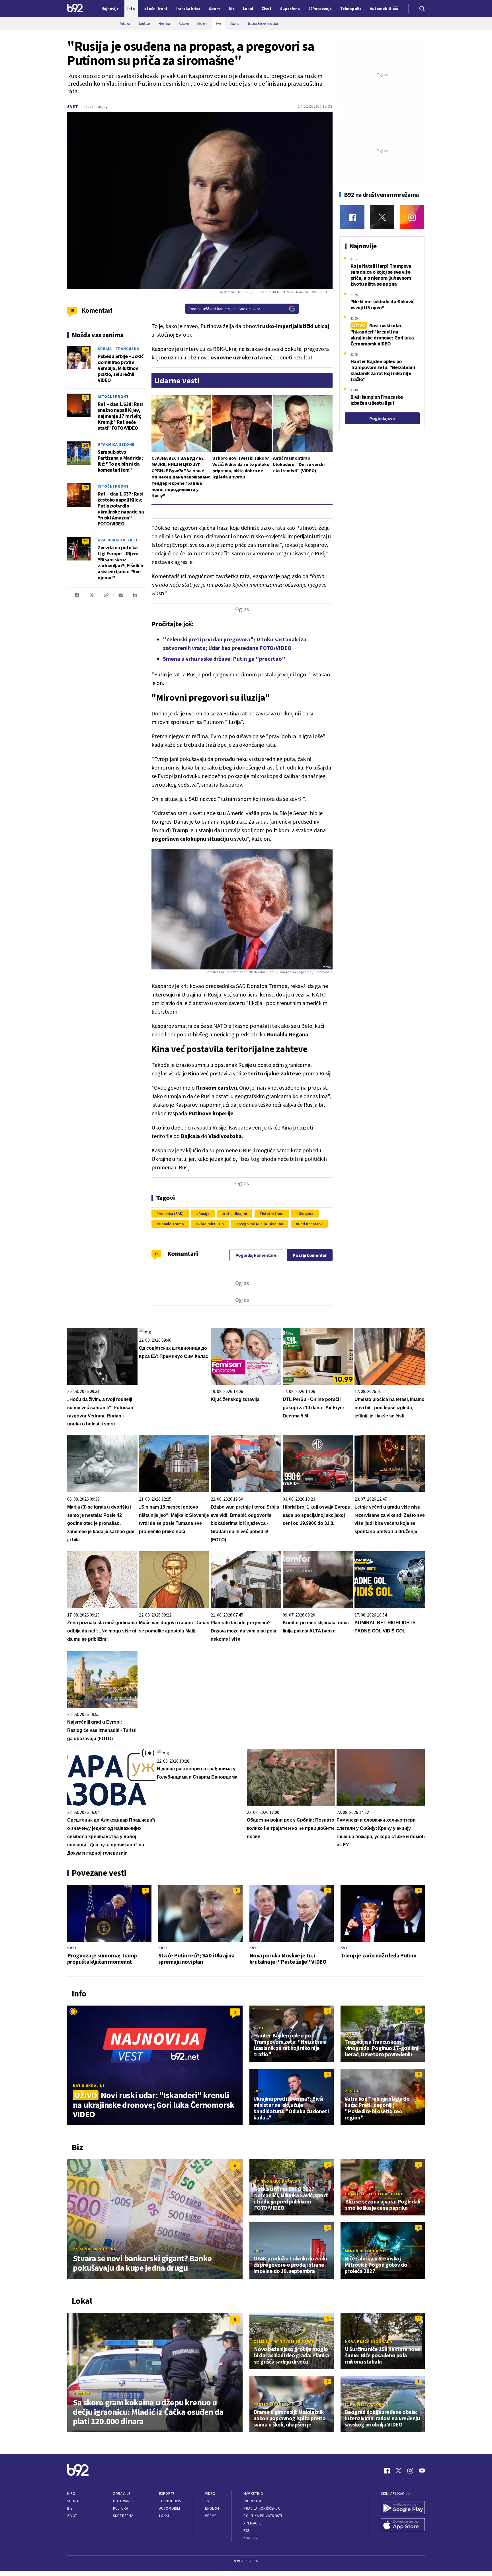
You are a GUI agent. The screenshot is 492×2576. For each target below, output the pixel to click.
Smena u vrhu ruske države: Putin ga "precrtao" (224, 659)
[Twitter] (382, 217)
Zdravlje (122, 2494)
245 (86, 445)
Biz (70, 2508)
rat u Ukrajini (235, 1214)
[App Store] (403, 2525)
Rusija (204, 1214)
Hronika (82, 2393)
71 (86, 397)
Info (71, 2494)
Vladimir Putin (211, 1224)
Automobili (170, 2508)
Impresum (252, 2501)
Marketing (253, 2494)
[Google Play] (403, 2508)
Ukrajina (306, 1214)
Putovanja (123, 2501)
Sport (73, 2501)
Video (210, 2494)
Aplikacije (253, 2523)
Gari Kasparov (310, 1224)
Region (352, 2091)
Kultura (121, 2508)
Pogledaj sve (382, 418)
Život (72, 2516)
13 (419, 2318)
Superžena (123, 2516)
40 (86, 350)
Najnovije (110, 9)
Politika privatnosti (263, 2516)
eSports (167, 2494)
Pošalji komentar (310, 1255)
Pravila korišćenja (262, 2508)
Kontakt (251, 2538)
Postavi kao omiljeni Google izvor (224, 309)
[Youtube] (422, 2471)
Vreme (211, 2516)
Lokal (165, 2516)
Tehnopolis (170, 2501)
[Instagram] (412, 217)
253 (86, 541)
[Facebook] (352, 217)
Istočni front (273, 1214)
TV (207, 2501)
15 (156, 1254)
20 (86, 487)
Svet (73, 106)
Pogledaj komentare (256, 1255)
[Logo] (75, 9)
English (212, 2508)
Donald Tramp (171, 1224)
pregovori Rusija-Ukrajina (261, 1224)
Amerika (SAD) (171, 1214)
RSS (247, 2531)
